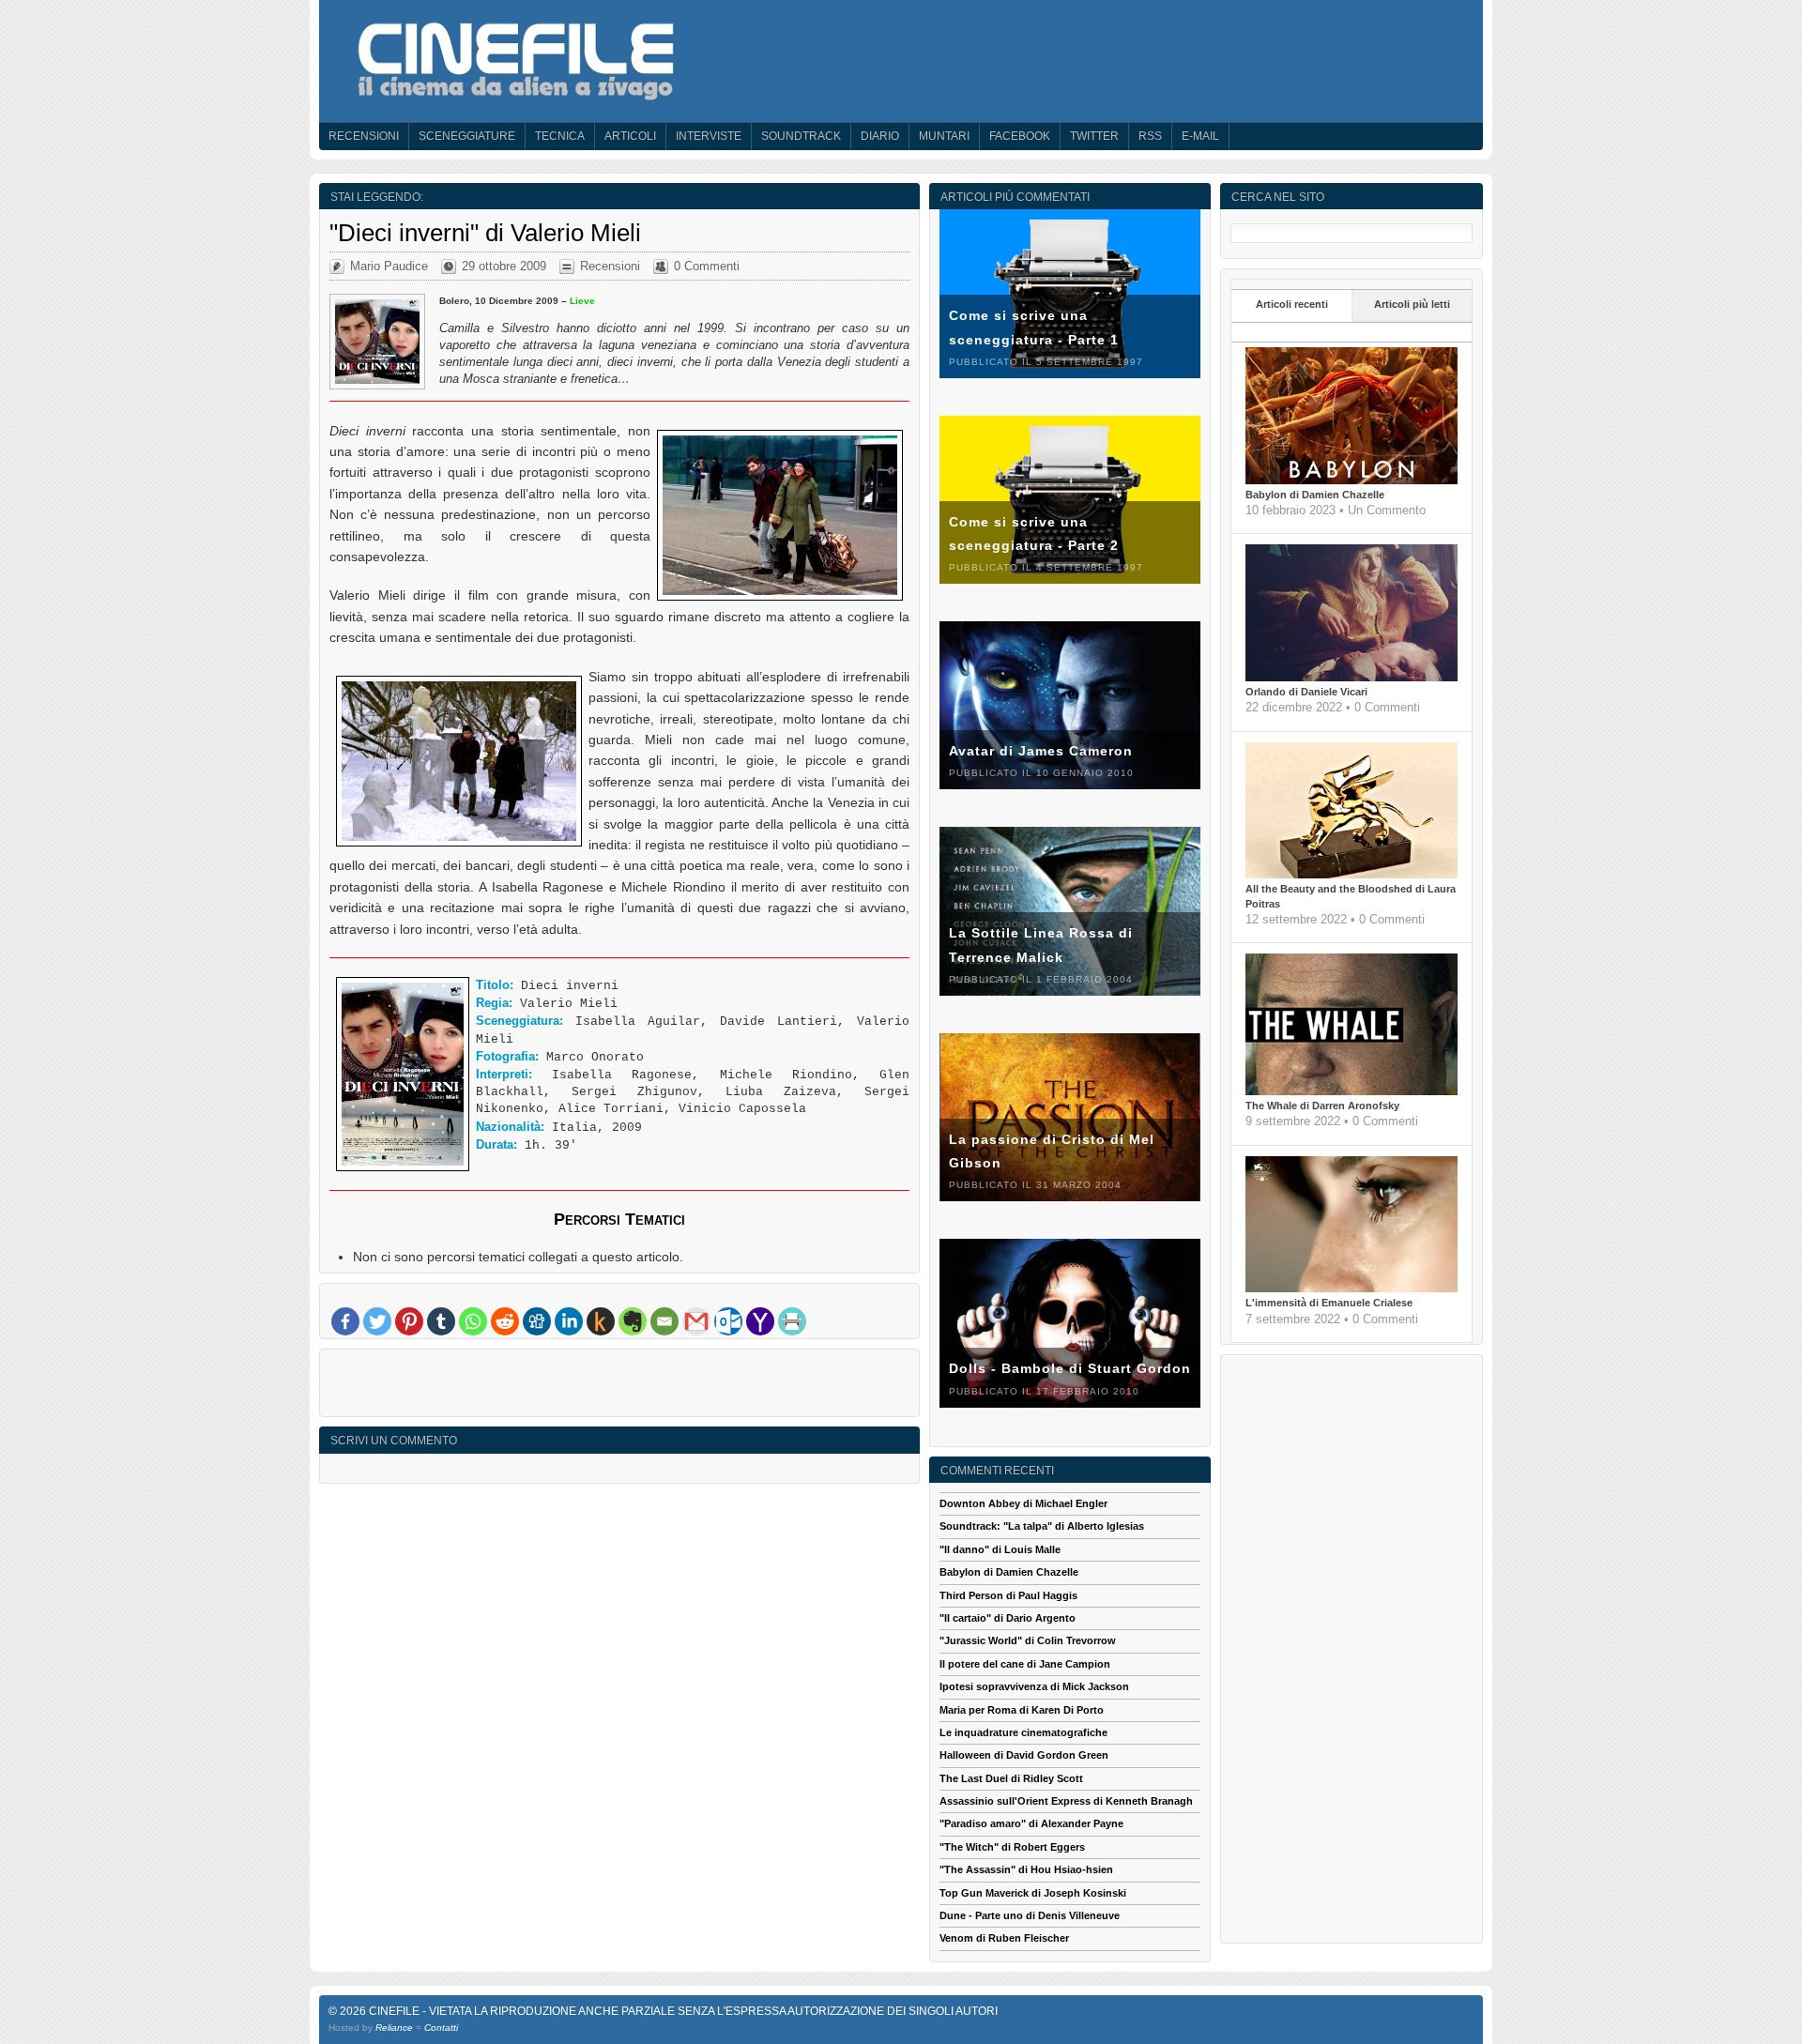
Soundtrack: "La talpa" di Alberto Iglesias (1042, 1526)
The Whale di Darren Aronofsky (1322, 1106)
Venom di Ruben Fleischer (1004, 1938)
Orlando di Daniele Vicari (1306, 692)
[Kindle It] (601, 1321)
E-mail (1200, 136)
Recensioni (364, 136)
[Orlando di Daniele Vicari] (1351, 678)
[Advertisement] (619, 1387)
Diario (880, 136)
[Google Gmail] (696, 1321)
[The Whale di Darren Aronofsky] (1351, 1091)
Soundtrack (801, 136)
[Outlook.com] (728, 1321)
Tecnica (560, 136)
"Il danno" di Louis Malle (1000, 1549)
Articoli (630, 136)
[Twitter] (377, 1321)
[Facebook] (345, 1321)
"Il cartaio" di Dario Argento (1008, 1618)
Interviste (709, 136)
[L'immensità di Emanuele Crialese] (1351, 1289)
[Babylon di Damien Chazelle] (1351, 480)
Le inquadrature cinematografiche (1023, 1732)
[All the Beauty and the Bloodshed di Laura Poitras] (1351, 875)
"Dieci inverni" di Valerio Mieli (485, 233)
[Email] (664, 1321)
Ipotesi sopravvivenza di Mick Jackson (1034, 1686)
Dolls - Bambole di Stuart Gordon (1070, 1368)
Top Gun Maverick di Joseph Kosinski (1033, 1893)
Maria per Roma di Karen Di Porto (1022, 1710)
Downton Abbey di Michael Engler (1023, 1503)
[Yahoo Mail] (760, 1321)
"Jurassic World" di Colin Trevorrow (1028, 1640)
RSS (1150, 136)
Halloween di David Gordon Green (1024, 1755)
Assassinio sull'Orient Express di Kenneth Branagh (1066, 1801)
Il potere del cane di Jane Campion (1025, 1664)
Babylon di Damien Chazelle (1315, 495)
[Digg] (537, 1321)
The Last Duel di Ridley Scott (1011, 1778)
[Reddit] (505, 1321)
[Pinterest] (409, 1321)
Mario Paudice (389, 266)
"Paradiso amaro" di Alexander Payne (1031, 1823)
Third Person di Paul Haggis (1008, 1595)
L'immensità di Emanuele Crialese (1329, 1303)
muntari (944, 136)
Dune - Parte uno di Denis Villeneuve (1030, 1915)
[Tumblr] (441, 1321)
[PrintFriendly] (792, 1321)
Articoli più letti (1412, 304)
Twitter (1094, 136)
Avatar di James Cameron (1041, 751)
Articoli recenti (1292, 304)
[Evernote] (633, 1321)
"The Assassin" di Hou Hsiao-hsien (1026, 1869)
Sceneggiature (467, 136)
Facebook (1020, 136)
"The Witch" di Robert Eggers (1012, 1847)
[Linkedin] (569, 1321)
